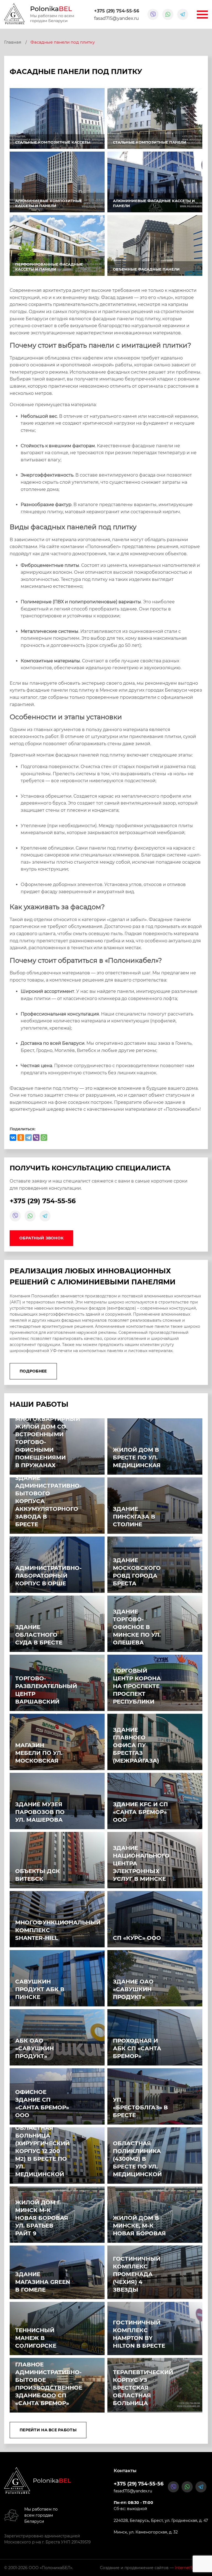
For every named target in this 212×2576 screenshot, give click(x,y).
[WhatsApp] (44, 1138)
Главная (13, 42)
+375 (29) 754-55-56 (117, 11)
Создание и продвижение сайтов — (154, 2568)
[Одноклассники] (21, 1138)
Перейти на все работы (48, 2430)
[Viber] (36, 1138)
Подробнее (33, 1371)
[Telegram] (28, 1138)
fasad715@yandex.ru (116, 18)
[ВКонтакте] (13, 1138)
